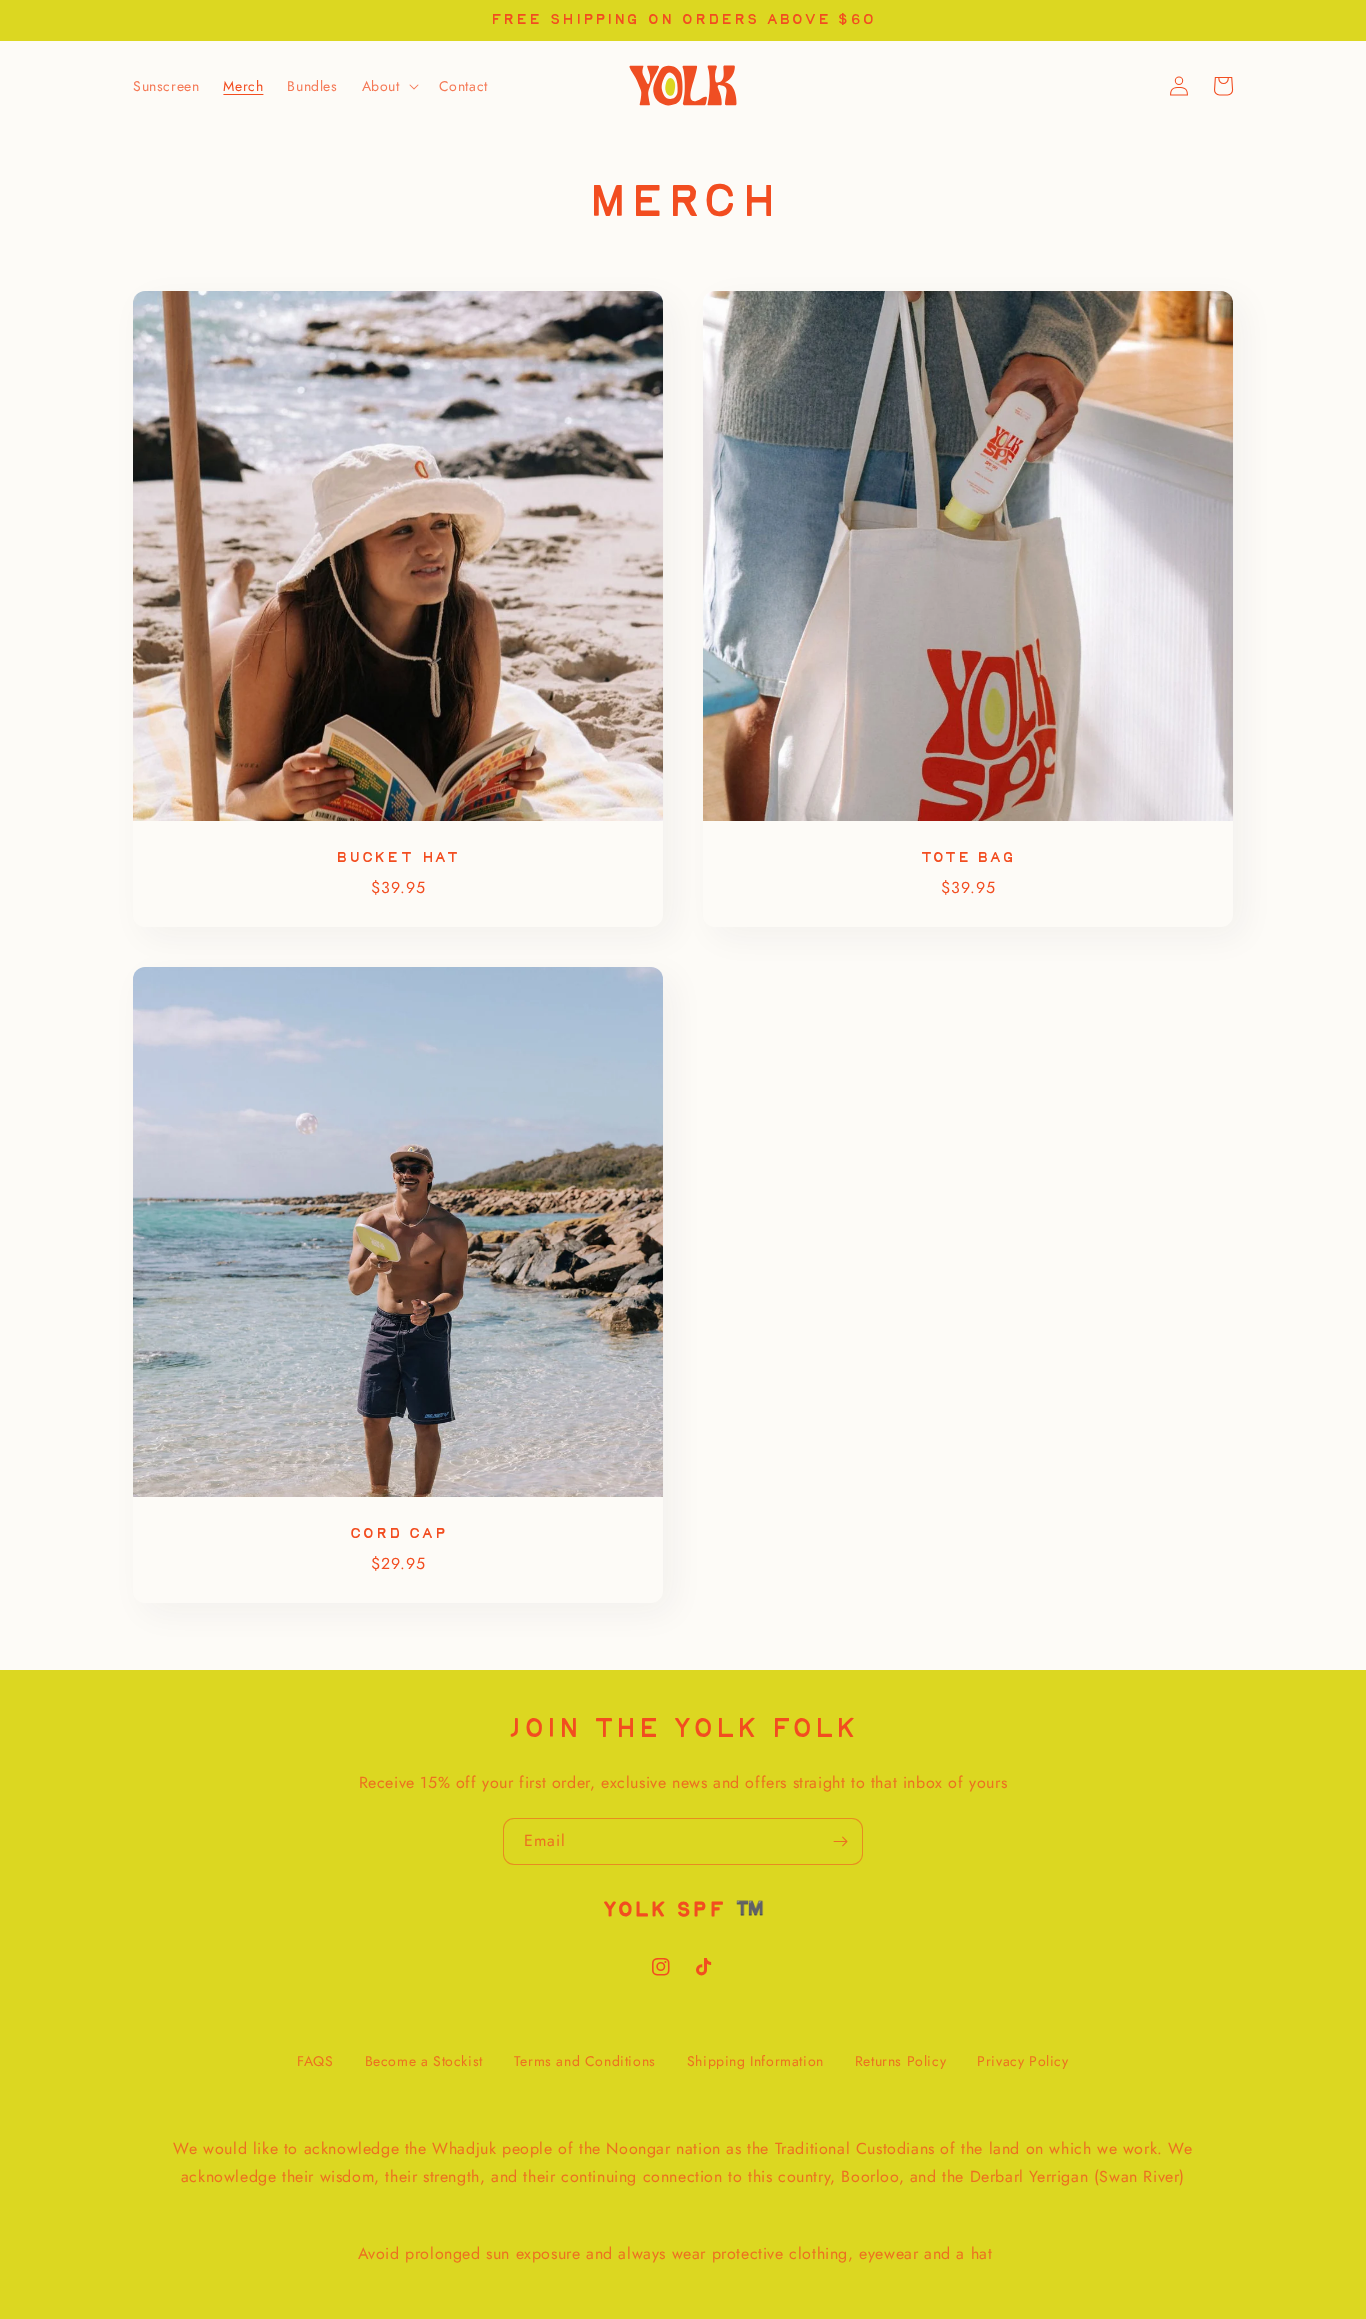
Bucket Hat (398, 857)
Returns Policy (900, 2061)
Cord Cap (397, 1533)
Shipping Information (755, 2061)
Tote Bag (967, 857)
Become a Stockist (424, 2061)
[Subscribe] (840, 1841)
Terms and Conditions (585, 2061)
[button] (388, 86)
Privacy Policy (1022, 2061)
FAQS (315, 2061)
